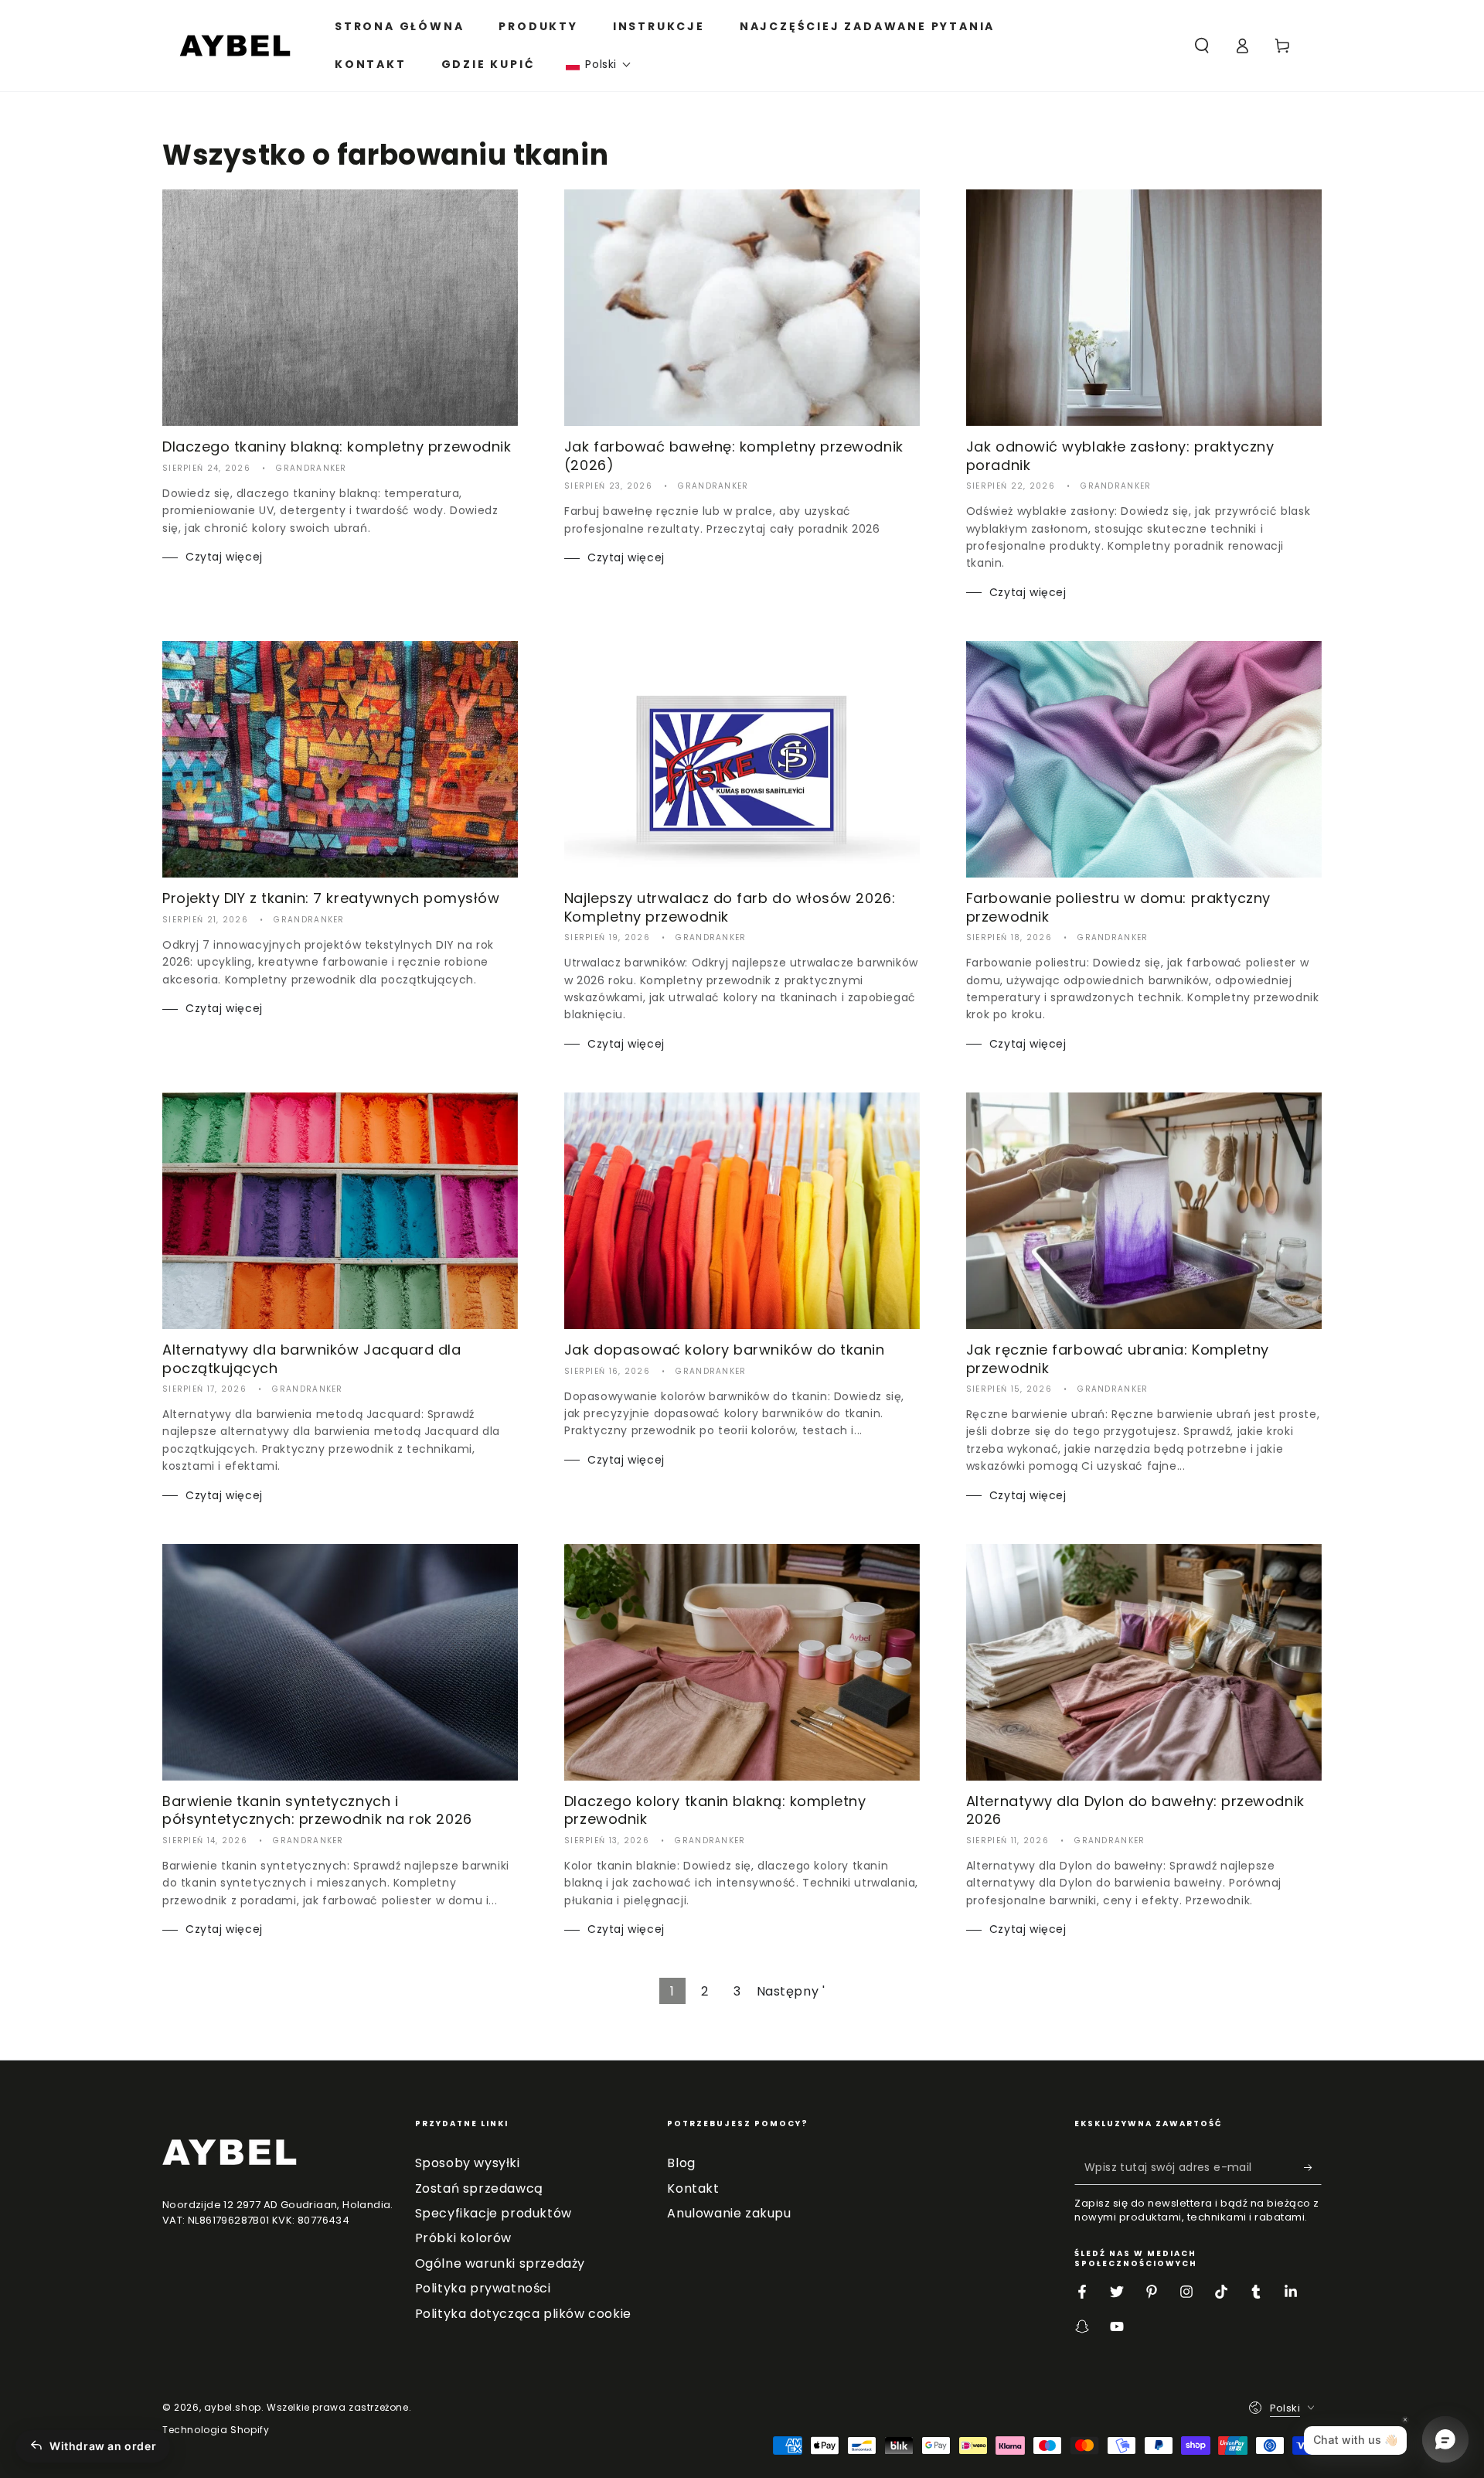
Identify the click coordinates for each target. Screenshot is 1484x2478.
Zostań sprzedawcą (479, 2188)
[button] (599, 65)
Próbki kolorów (463, 2238)
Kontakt (693, 2188)
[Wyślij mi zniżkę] (1313, 2167)
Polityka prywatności (483, 2288)
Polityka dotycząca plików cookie (523, 2314)
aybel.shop (233, 2407)
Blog (681, 2163)
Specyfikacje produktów (494, 2213)
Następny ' (791, 1991)
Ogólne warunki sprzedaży (500, 2263)
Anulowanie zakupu (729, 2213)
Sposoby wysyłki (468, 2163)
